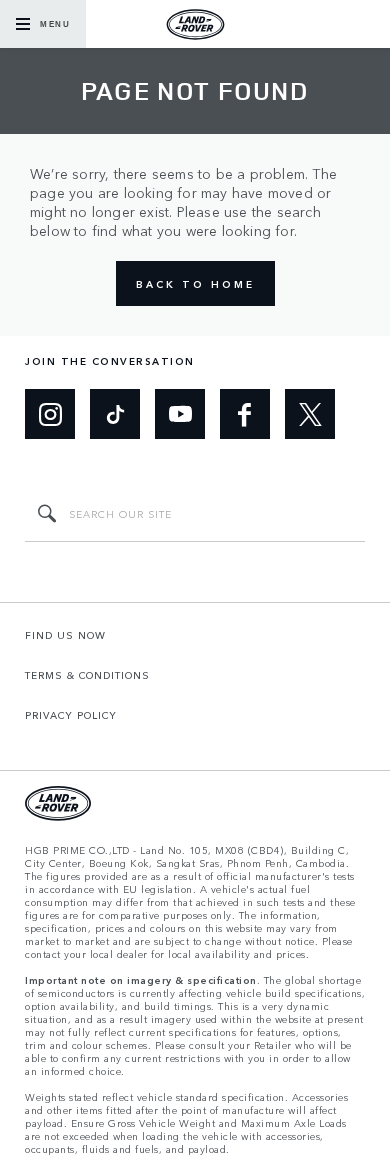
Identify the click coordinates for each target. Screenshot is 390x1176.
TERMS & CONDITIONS (87, 675)
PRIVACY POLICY (71, 715)
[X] (310, 414)
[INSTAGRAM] (50, 414)
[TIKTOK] (115, 414)
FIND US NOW (65, 635)
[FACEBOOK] (245, 414)
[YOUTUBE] (180, 414)
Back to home (195, 284)
